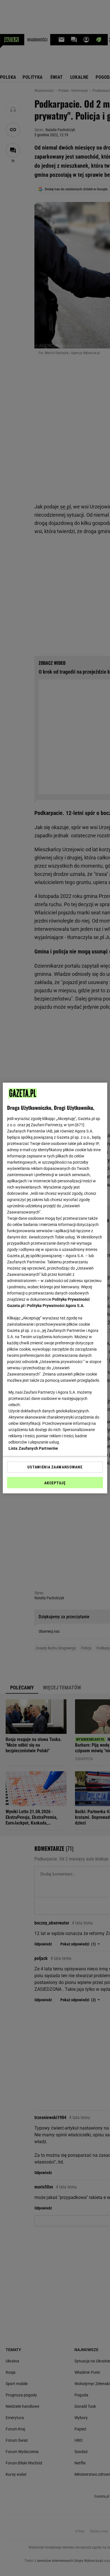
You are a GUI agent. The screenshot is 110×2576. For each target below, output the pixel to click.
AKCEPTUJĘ (55, 1483)
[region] (55, 1288)
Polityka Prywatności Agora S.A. (56, 1306)
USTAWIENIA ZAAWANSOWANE (55, 1467)
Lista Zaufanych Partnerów (33, 1448)
